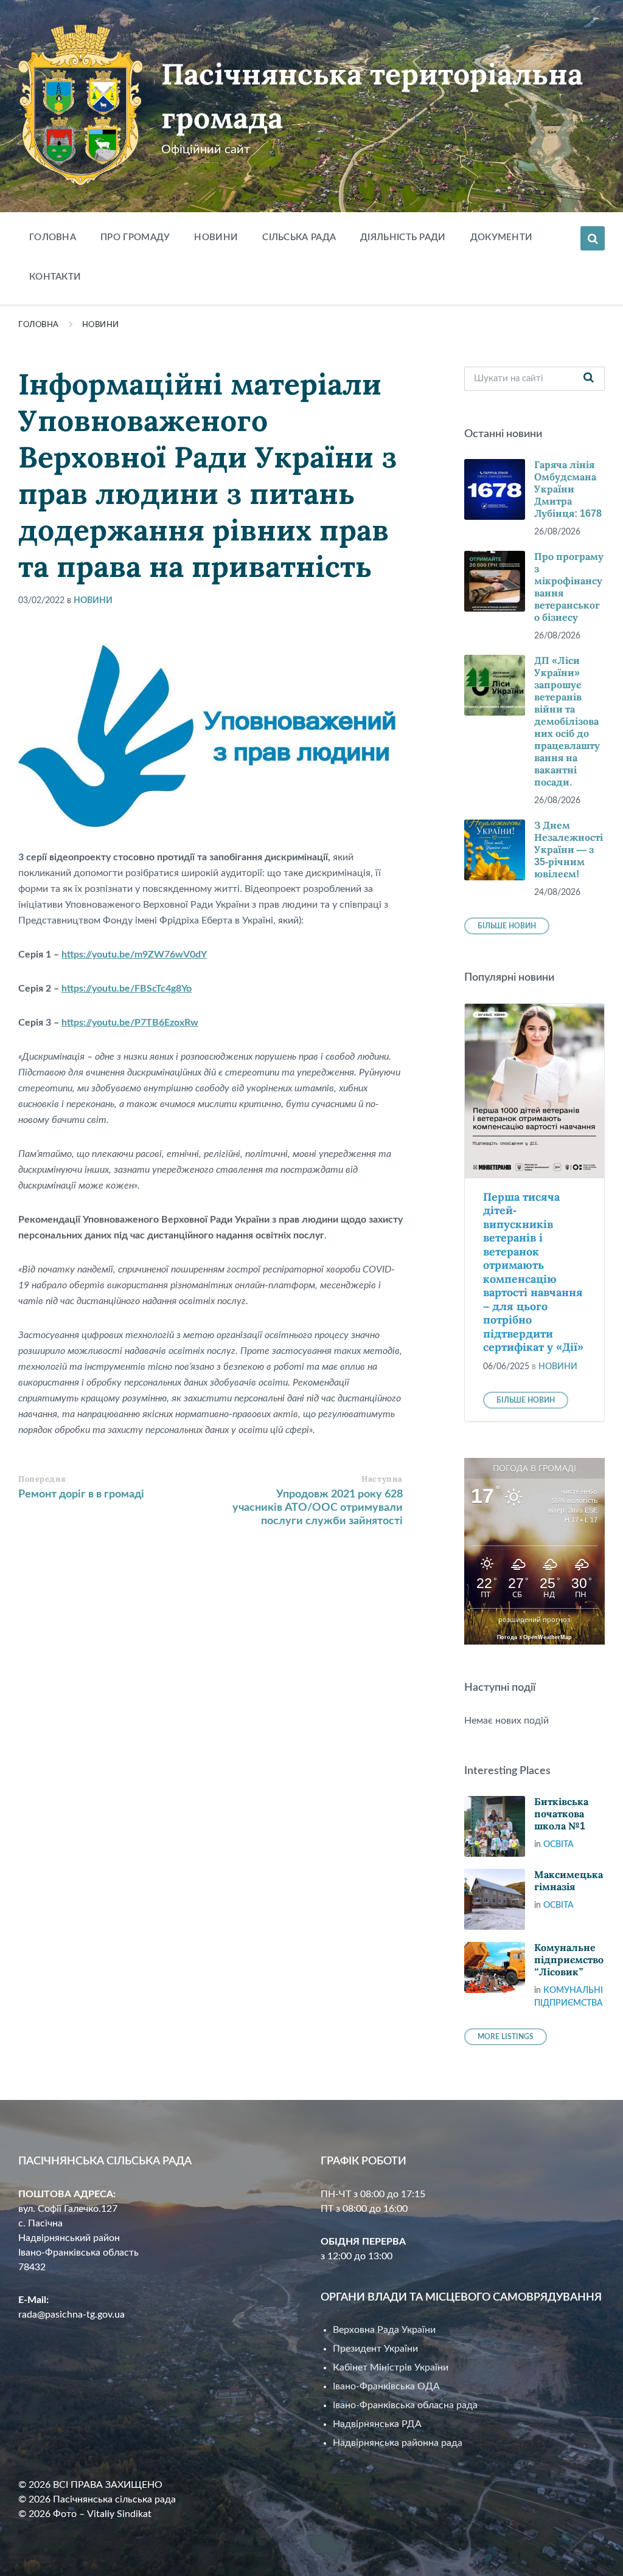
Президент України (375, 2349)
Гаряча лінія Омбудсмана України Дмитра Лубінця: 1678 (568, 489)
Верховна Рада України (384, 2330)
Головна (39, 325)
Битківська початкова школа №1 (561, 1814)
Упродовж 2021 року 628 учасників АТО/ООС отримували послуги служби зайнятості (318, 1508)
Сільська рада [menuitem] (299, 237)
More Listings (506, 2037)
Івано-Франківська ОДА (386, 2386)
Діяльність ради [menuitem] (403, 237)
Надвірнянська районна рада (398, 2443)
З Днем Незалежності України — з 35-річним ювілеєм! (569, 850)
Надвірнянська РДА (377, 2424)
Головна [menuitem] (53, 237)
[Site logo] (81, 182)
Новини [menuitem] (216, 237)
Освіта (559, 1845)
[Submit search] (589, 379)
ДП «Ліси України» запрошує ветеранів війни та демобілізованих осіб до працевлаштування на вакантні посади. (567, 721)
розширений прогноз (534, 1620)
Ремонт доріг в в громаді (81, 1494)
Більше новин (507, 926)
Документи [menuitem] (502, 237)
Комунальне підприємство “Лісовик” (569, 1960)
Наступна (382, 1479)
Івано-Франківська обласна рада (405, 2405)
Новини (101, 325)
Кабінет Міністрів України (391, 2367)
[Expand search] (593, 238)
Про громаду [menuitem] (135, 237)
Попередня (42, 1479)
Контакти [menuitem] (55, 277)
